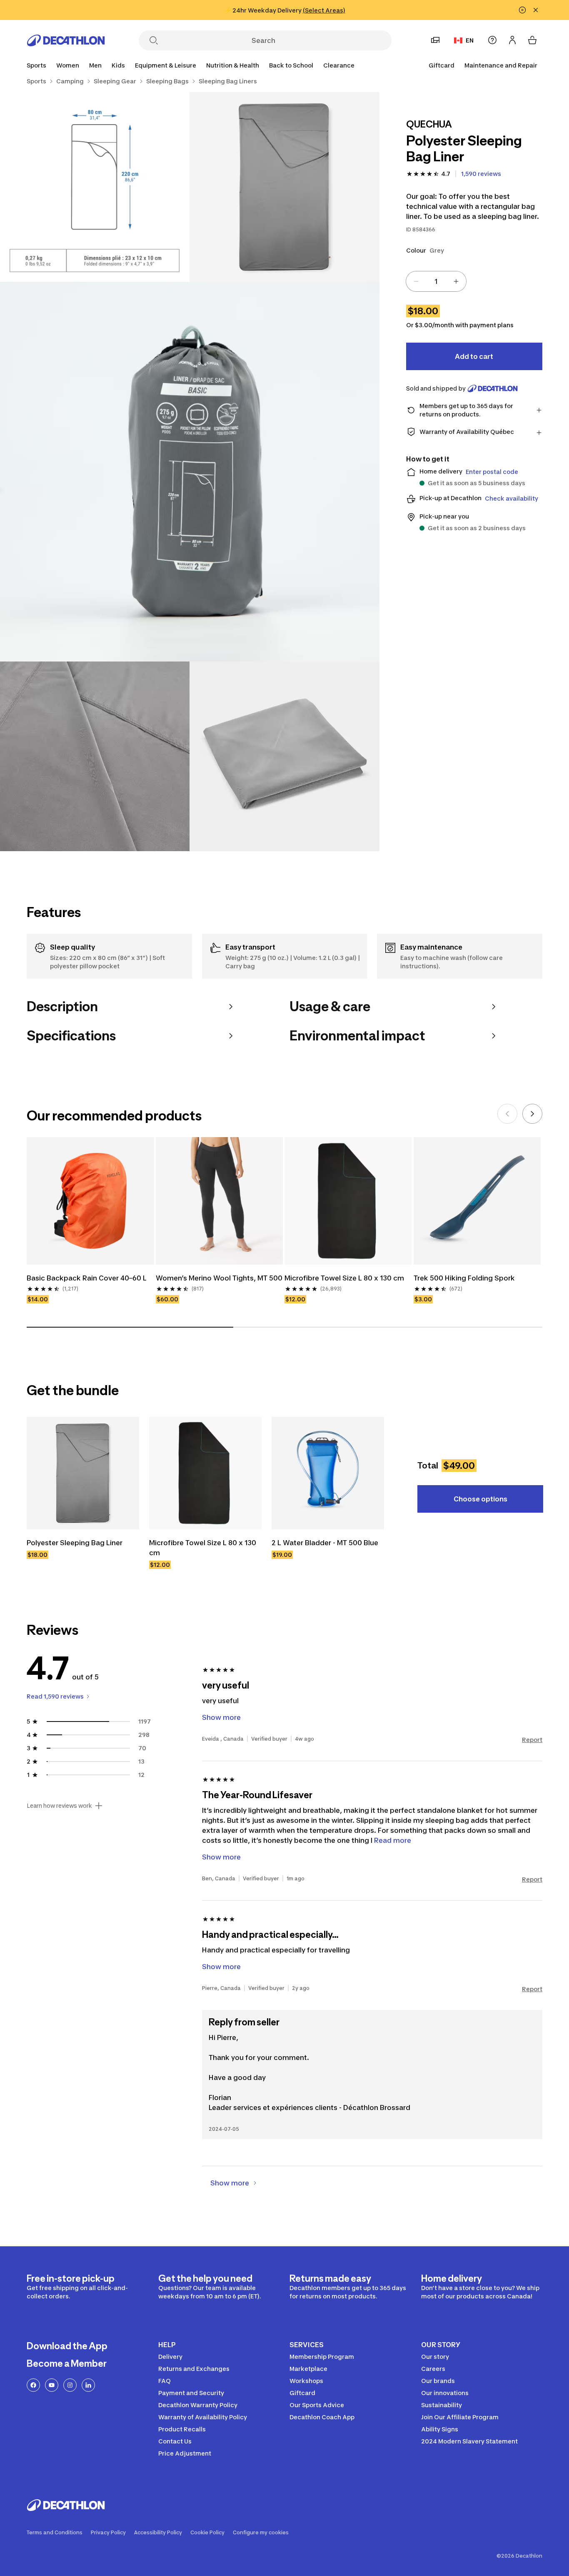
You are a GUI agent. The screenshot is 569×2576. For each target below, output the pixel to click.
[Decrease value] (416, 281)
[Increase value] (456, 281)
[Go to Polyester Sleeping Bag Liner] (83, 1473)
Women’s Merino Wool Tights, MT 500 (219, 1278)
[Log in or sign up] (512, 40)
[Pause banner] (522, 10)
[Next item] (532, 1114)
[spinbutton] (436, 281)
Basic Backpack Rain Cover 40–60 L (87, 1278)
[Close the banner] (536, 10)
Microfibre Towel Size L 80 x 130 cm (344, 1278)
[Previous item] (507, 1114)
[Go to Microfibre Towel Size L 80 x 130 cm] (205, 1473)
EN (470, 40)
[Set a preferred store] (435, 40)
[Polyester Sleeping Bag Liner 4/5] (95, 756)
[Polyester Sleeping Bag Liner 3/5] (190, 472)
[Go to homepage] (66, 40)
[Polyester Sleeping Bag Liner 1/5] (284, 187)
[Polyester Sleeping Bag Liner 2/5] (95, 187)
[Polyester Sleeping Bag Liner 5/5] (284, 756)
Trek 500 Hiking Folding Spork (465, 1278)
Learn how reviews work (59, 1806)
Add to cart (474, 356)
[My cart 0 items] (532, 40)
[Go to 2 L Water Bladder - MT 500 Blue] (328, 1473)
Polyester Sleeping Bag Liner (75, 1543)
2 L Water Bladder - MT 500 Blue (325, 1543)
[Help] (492, 40)
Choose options (480, 1499)
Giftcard (442, 65)
